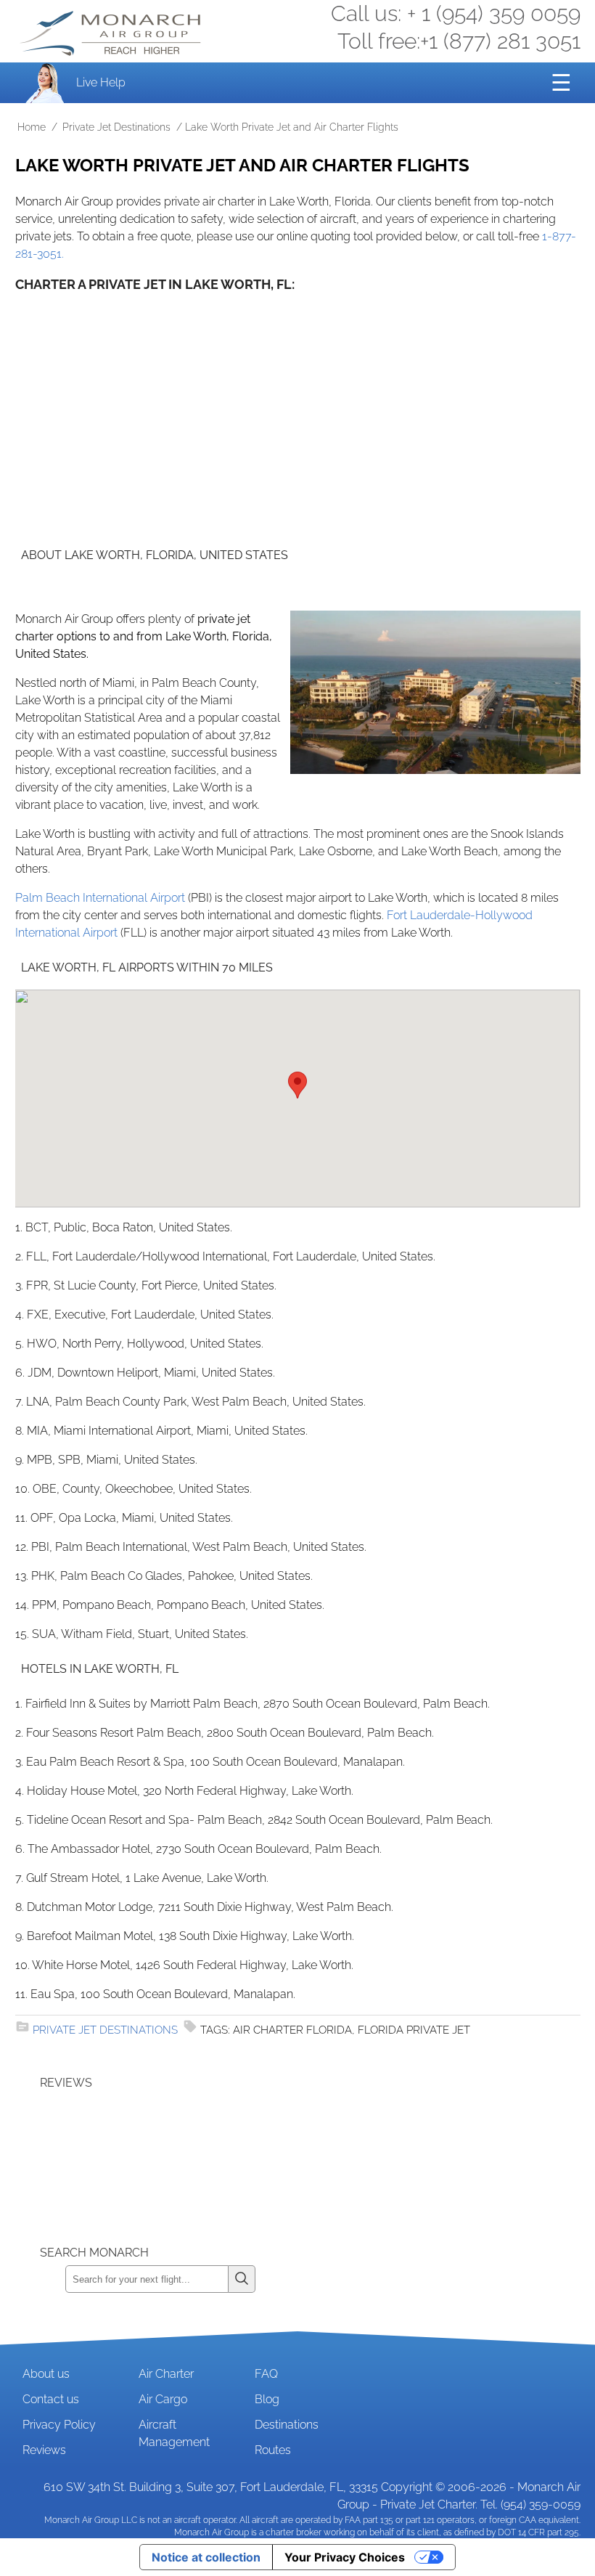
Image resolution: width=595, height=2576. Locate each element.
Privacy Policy (59, 2425)
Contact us (51, 2399)
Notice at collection (206, 2557)
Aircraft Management (174, 2433)
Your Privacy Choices (345, 2557)
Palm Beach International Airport (100, 898)
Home (32, 127)
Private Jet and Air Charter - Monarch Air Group (112, 33)
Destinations (287, 2425)
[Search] (242, 2279)
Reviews (44, 2450)
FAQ (266, 2374)
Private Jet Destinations (116, 127)
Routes (273, 2450)
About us (46, 2374)
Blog (267, 2399)
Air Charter (166, 2374)
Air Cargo (163, 2399)
